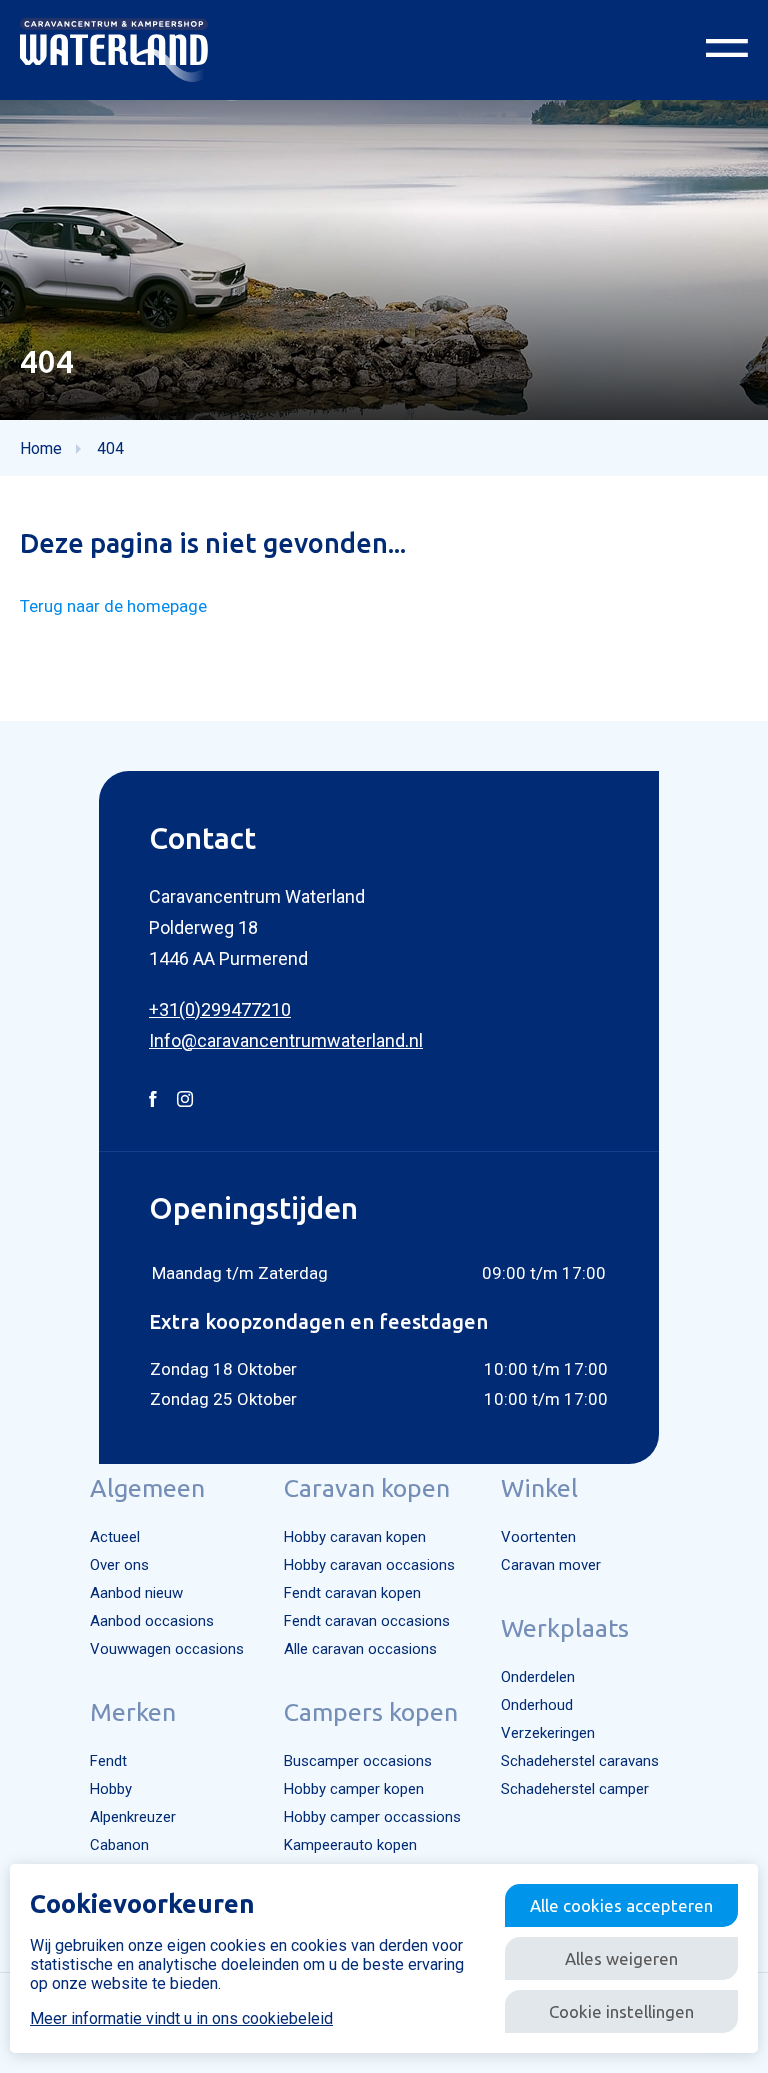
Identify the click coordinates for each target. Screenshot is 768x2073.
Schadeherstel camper (575, 1789)
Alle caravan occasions (360, 1649)
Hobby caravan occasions (369, 1565)
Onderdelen (538, 1677)
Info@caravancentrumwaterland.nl (286, 1040)
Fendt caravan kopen (352, 1593)
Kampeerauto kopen (350, 1845)
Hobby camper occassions (372, 1817)
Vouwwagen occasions (167, 1649)
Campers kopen (371, 1712)
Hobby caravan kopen (355, 1537)
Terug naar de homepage (113, 606)
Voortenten (538, 1537)
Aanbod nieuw (136, 1593)
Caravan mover (551, 1565)
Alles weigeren (621, 1958)
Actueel (115, 1537)
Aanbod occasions (152, 1621)
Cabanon (119, 1845)
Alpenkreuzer (133, 1817)
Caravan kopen (367, 1488)
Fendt (108, 1761)
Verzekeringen (548, 1733)
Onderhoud (537, 1705)
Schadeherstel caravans (580, 1761)
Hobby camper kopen (354, 1789)
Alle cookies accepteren (621, 1905)
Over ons (119, 1565)
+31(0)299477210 (220, 1009)
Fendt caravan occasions (367, 1621)
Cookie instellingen (621, 2011)
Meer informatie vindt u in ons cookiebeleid (181, 2018)
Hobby (111, 1789)
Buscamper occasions (358, 1761)
